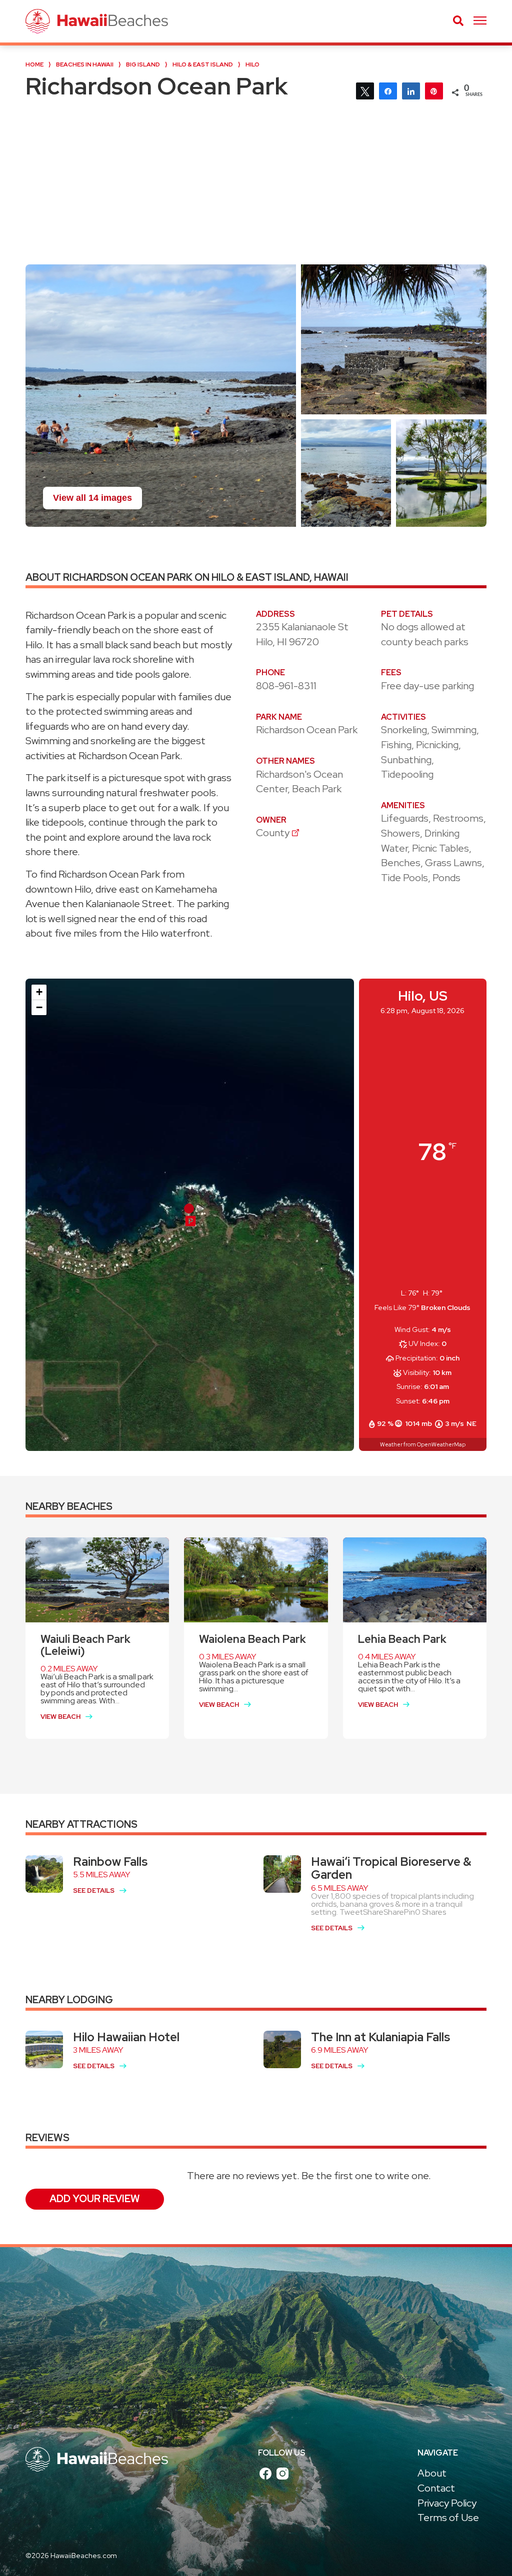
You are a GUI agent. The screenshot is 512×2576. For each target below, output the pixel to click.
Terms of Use (448, 2518)
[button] (190, 1221)
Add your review (95, 2199)
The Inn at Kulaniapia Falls (380, 2037)
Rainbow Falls (110, 1862)
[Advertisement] (256, 189)
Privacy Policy (447, 2503)
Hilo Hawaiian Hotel (126, 2037)
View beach (60, 1717)
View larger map (76, 1434)
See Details (94, 1891)
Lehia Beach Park (402, 1639)
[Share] (388, 90)
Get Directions (157, 1434)
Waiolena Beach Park (252, 1639)
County (273, 833)
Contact (436, 2488)
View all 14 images (92, 498)
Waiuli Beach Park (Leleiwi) (85, 1645)
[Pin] (434, 90)
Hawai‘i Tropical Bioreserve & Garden (391, 1868)
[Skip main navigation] (480, 21)
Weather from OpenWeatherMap (423, 1444)
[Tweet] (365, 90)
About (432, 2473)
